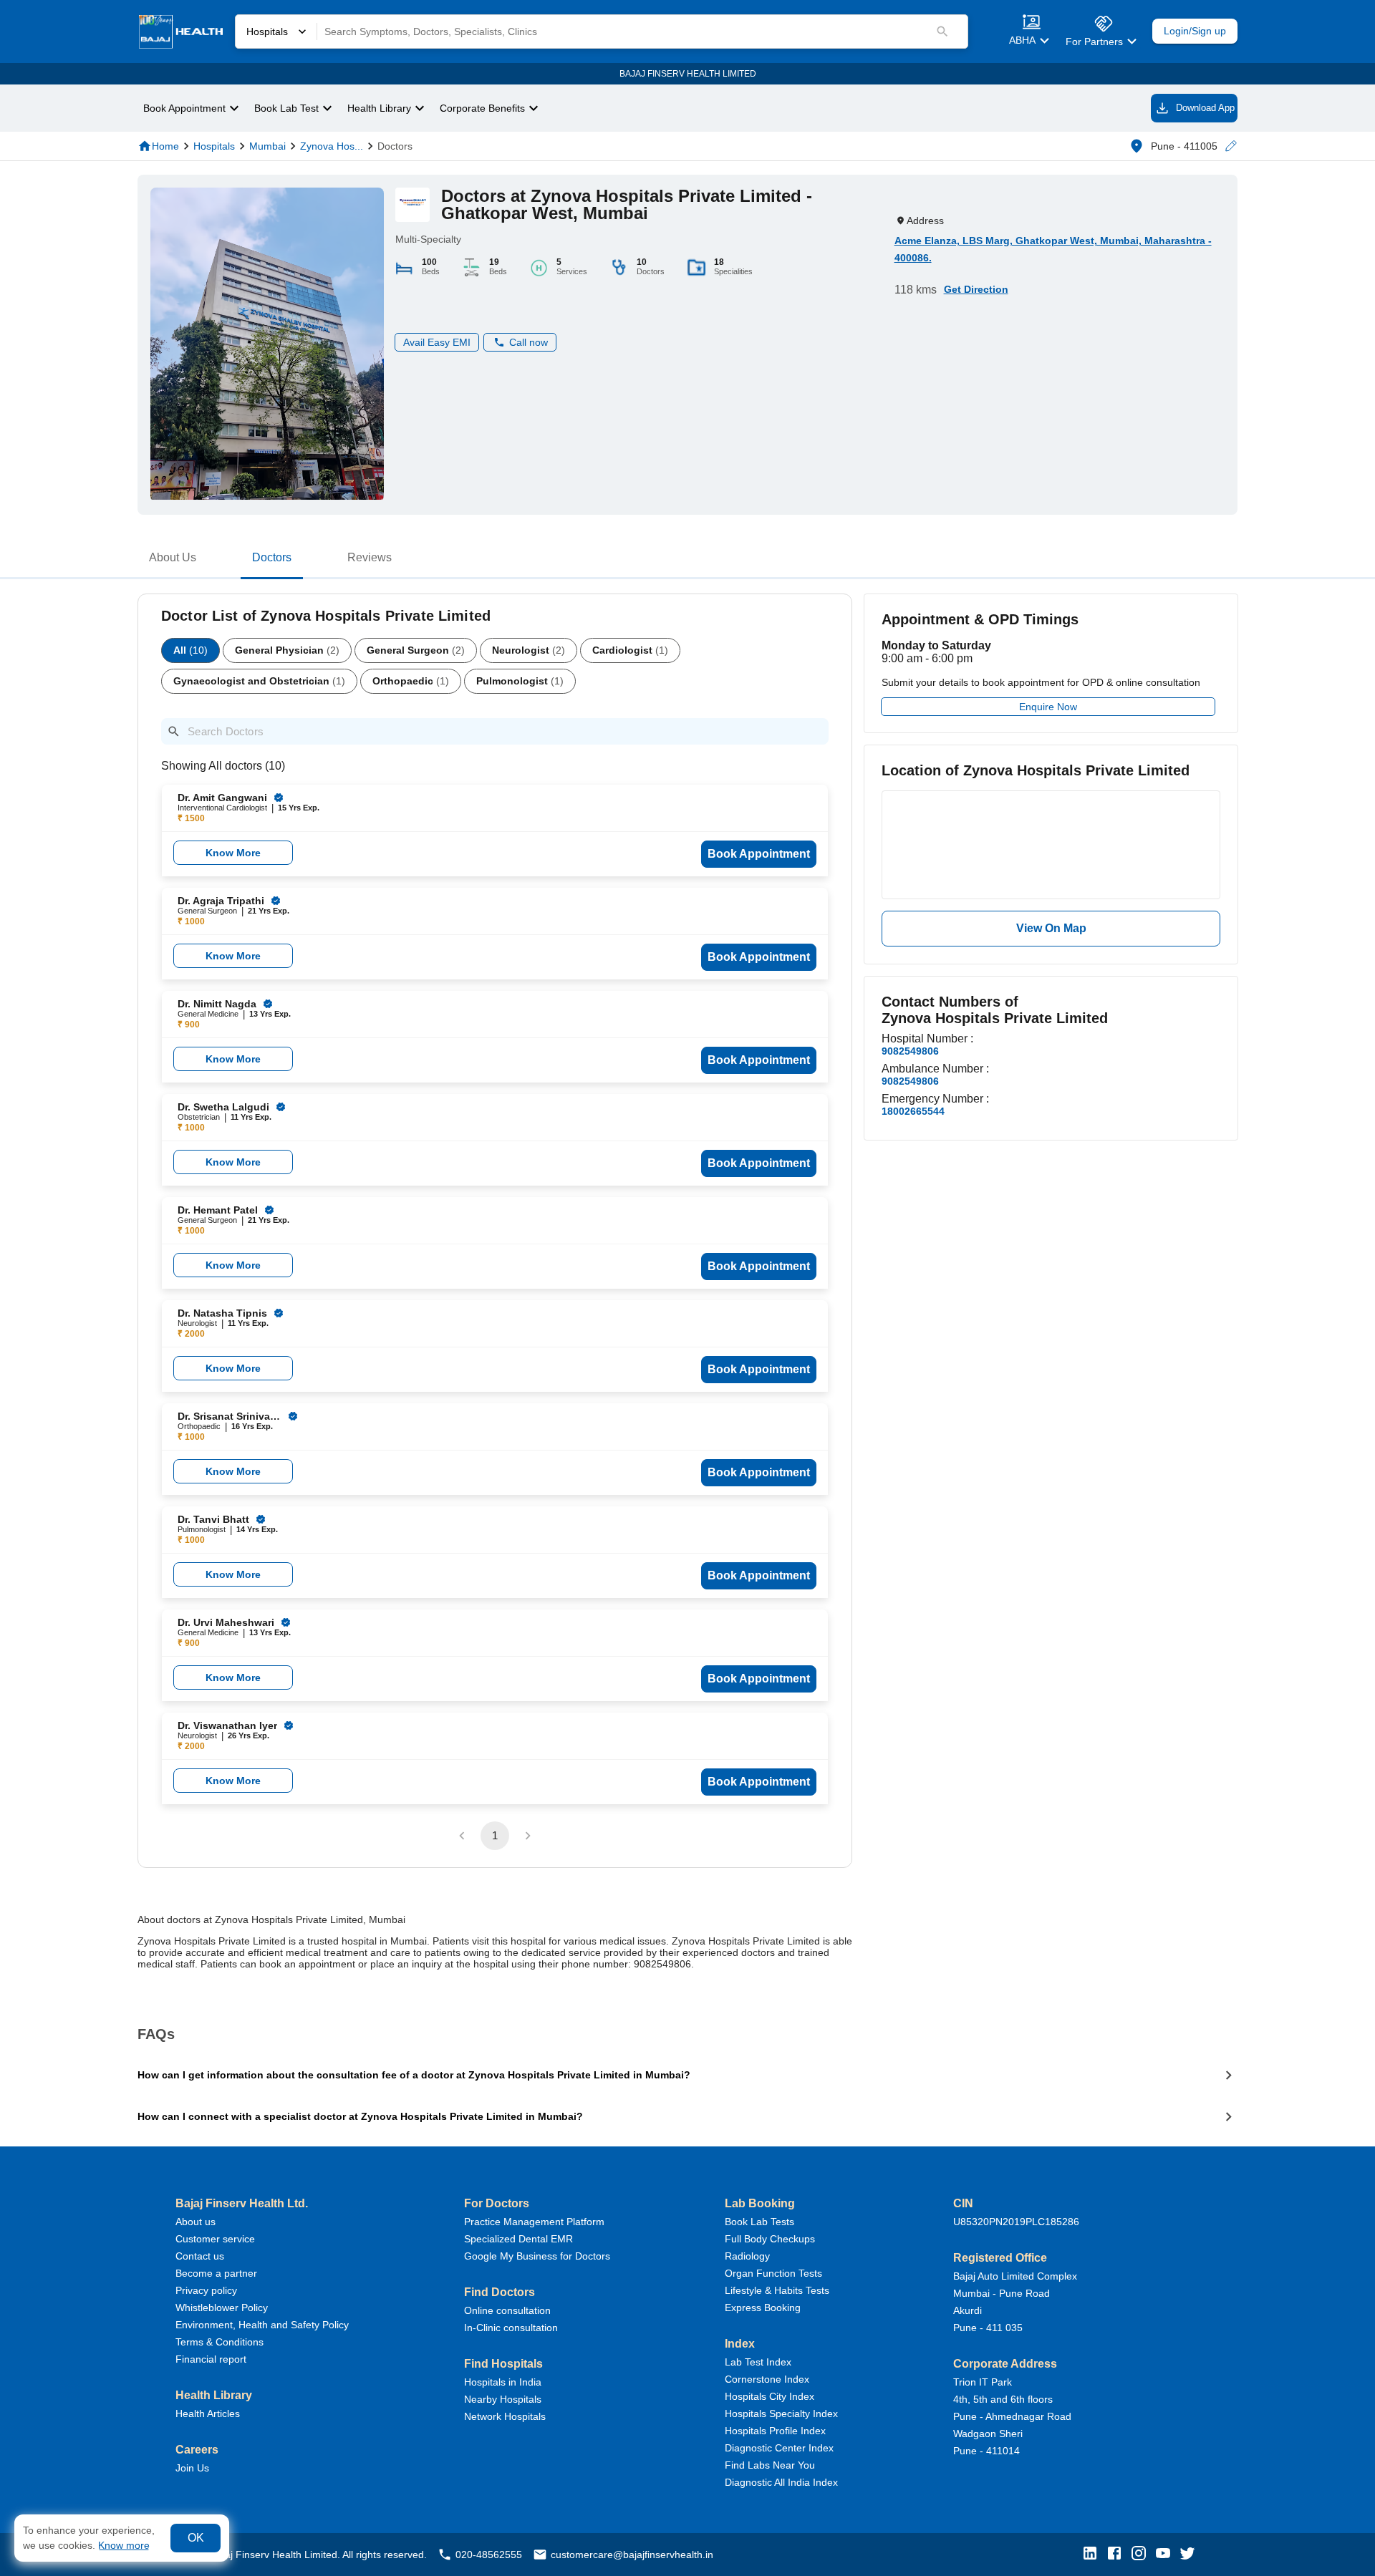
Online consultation (507, 2310)
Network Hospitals (505, 2416)
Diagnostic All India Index (781, 2482)
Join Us (192, 2468)
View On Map (1051, 928)
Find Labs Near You (770, 2465)
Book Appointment (184, 108)
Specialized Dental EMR (518, 2239)
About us (196, 2222)
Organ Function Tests (773, 2273)
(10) (190, 650)
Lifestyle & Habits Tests (777, 2290)
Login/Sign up (1195, 31)
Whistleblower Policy (222, 2308)
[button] (1230, 146)
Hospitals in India (503, 2382)
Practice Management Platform (534, 2222)
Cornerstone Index (767, 2379)
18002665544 (913, 1111)
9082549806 (910, 1051)
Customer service (215, 2239)
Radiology (747, 2256)
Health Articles (208, 2413)
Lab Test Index (758, 2362)
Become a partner (216, 2273)
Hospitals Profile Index (775, 2431)
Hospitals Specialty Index (781, 2413)
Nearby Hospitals (503, 2399)
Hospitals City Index (769, 2396)
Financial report (211, 2359)
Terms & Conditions (219, 2342)
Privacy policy (206, 2290)
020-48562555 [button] (489, 2555)
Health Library (379, 108)
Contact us (200, 2256)
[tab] (173, 561)
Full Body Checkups (770, 2239)
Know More (233, 853)
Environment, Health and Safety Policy (262, 2325)
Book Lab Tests (759, 2222)
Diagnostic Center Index (779, 2448)
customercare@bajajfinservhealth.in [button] (632, 2555)
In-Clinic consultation (511, 2328)
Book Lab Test (286, 108)
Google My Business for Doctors (537, 2256)
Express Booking (763, 2308)
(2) (287, 650)
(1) (630, 650)
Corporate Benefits (482, 108)
